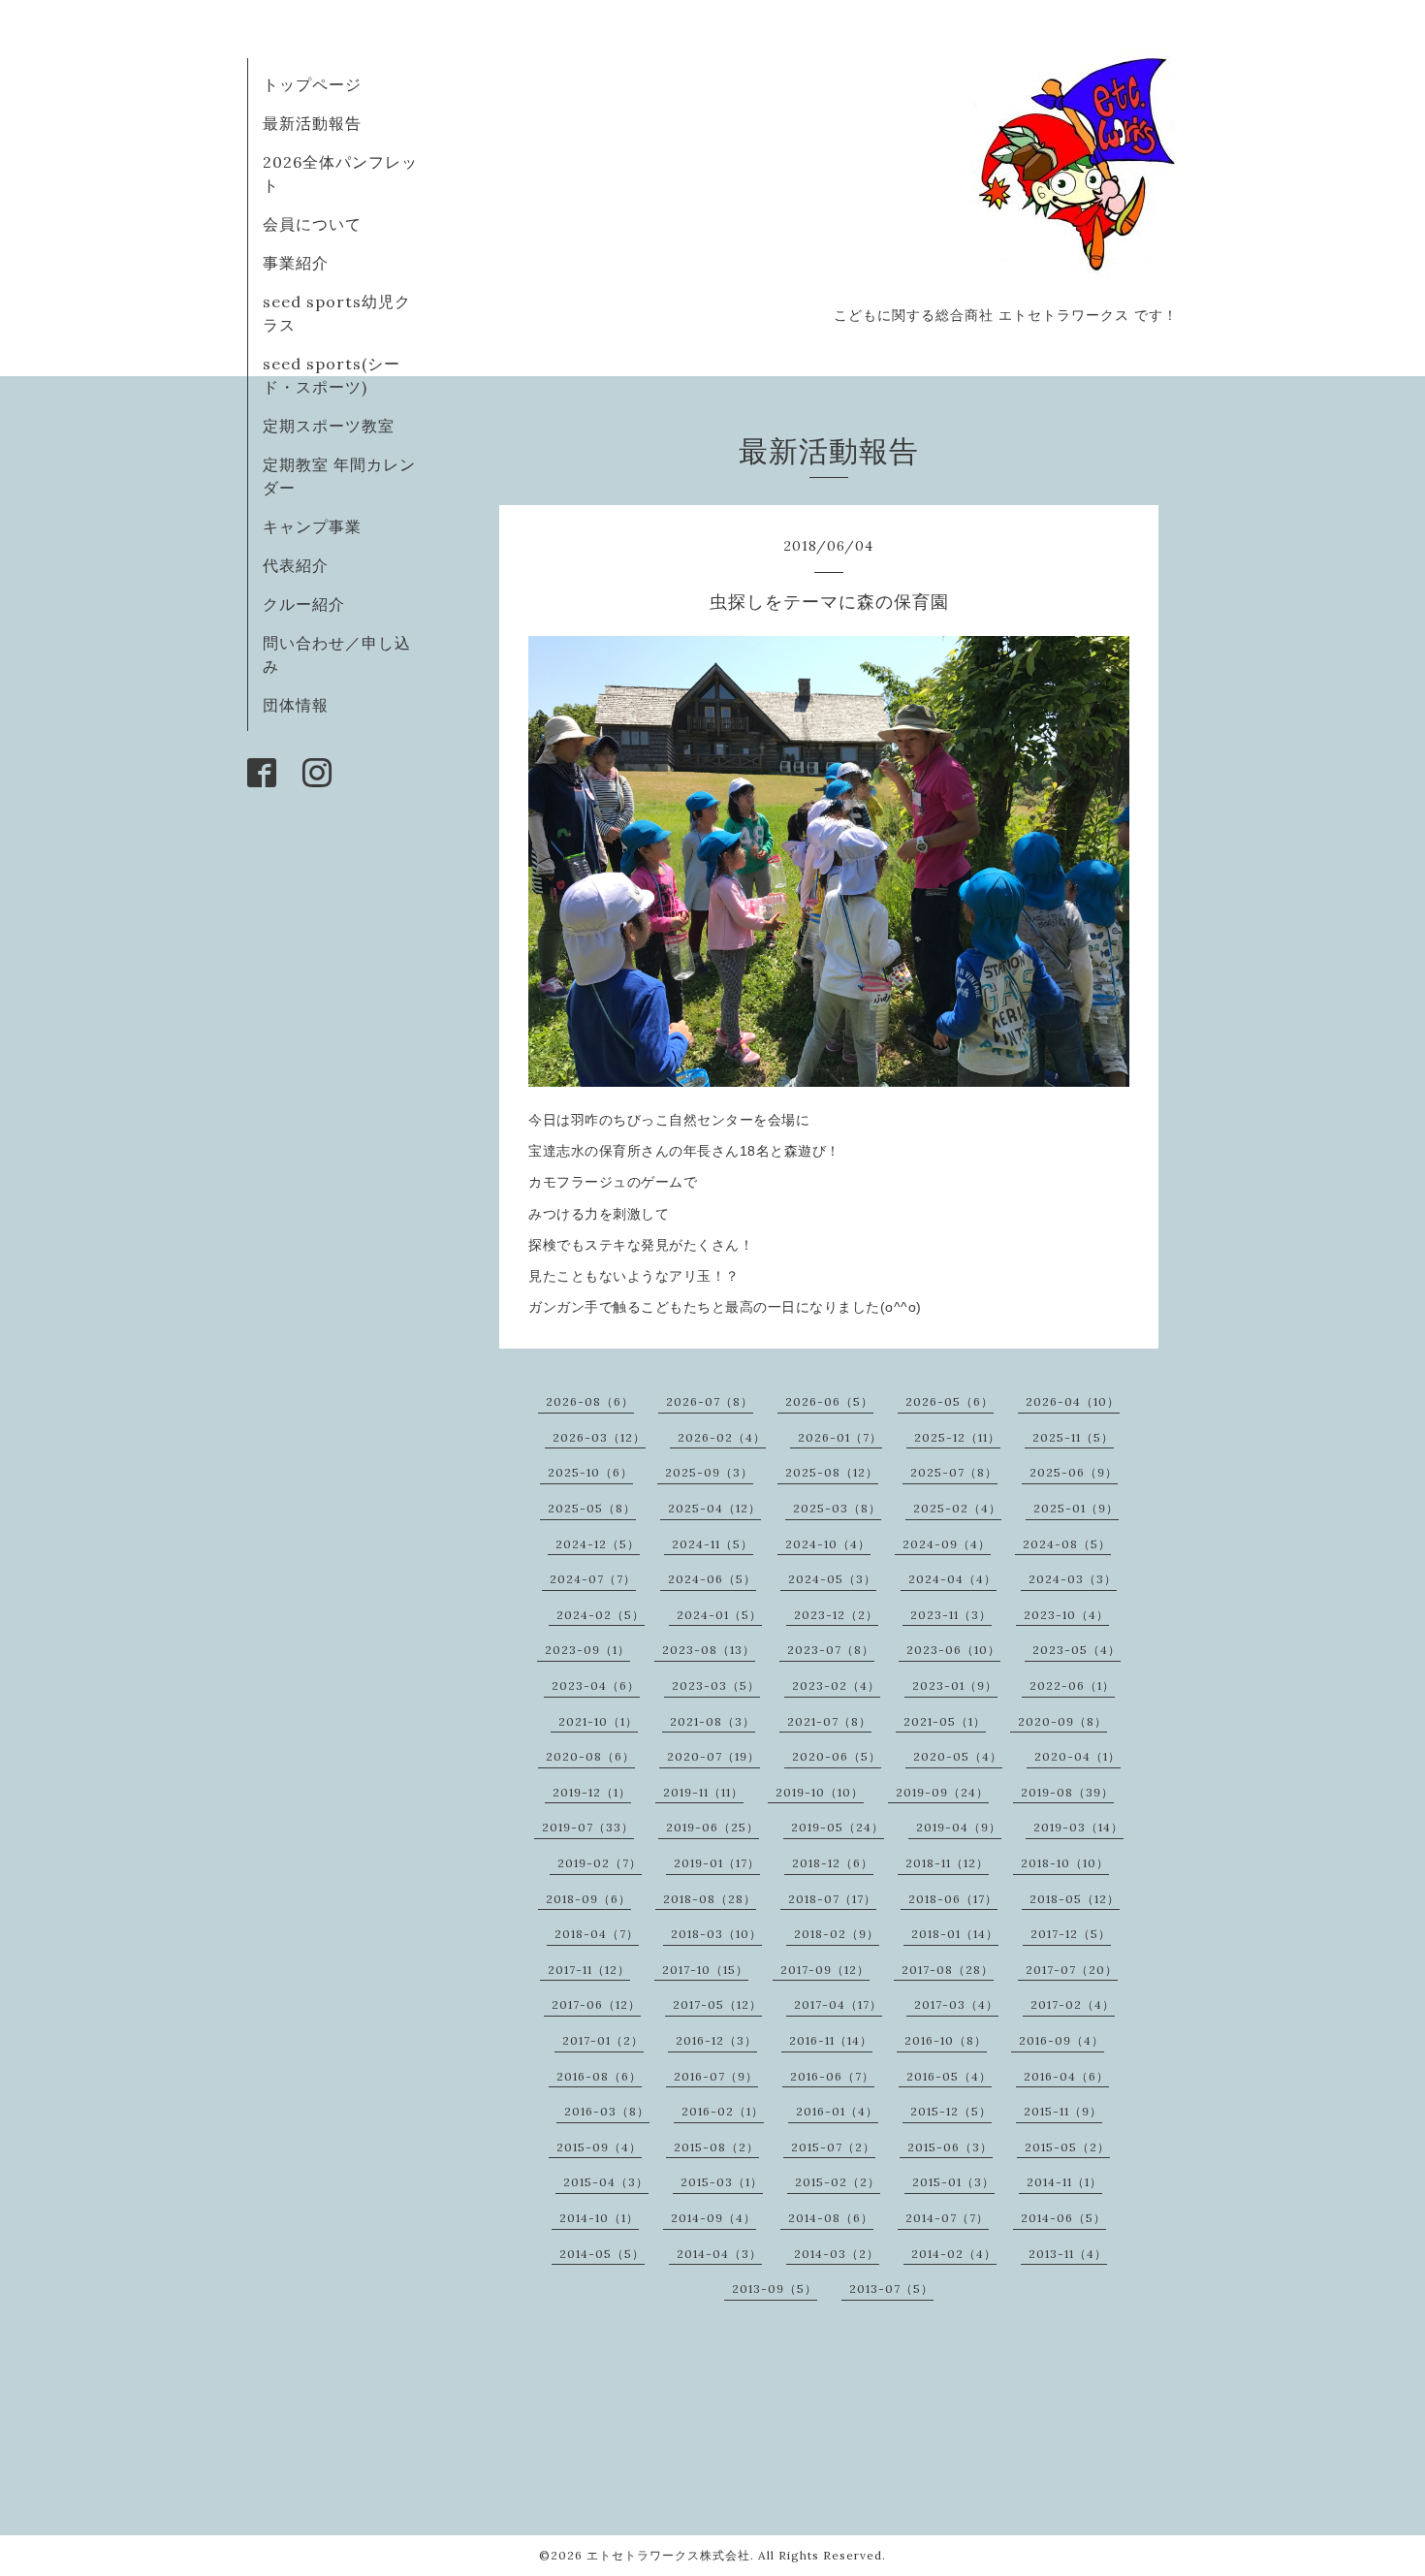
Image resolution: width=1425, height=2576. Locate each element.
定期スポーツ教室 (329, 426)
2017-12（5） (1071, 1934)
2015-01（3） (953, 2182)
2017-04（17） (838, 2004)
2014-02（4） (954, 2254)
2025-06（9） (1074, 1472)
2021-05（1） (945, 1721)
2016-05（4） (949, 2076)
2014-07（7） (947, 2218)
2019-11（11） (703, 1792)
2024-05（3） (832, 1579)
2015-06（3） (950, 2147)
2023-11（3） (951, 1615)
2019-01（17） (717, 1863)
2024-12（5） (598, 1544)
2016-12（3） (716, 2040)
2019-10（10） (820, 1792)
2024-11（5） (712, 1544)
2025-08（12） (832, 1472)
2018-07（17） (832, 1899)
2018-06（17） (953, 1899)
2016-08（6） (599, 2076)
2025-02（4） (957, 1508)
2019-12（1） (592, 1792)
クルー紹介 (304, 604)
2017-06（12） (596, 2004)
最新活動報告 (312, 123)
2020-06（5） (837, 1756)
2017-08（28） (948, 1970)
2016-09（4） (1061, 2040)
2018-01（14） (955, 1934)
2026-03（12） (599, 1437)
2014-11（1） (1064, 2182)
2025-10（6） (590, 1472)
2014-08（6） (831, 2218)
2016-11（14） (831, 2040)
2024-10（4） (828, 1544)
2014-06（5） (1063, 2218)
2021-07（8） (829, 1721)
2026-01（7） (840, 1437)
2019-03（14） (1078, 1827)
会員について (312, 224)
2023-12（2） (836, 1615)
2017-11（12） (589, 1970)
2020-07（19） (713, 1756)
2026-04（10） (1073, 1401)
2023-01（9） (955, 1686)
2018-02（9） (837, 1934)
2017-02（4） (1073, 2004)
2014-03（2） (837, 2254)
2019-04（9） (959, 1827)
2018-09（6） (588, 1899)
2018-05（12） (1075, 1899)
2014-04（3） (719, 2254)
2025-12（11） (957, 1437)
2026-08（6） (590, 1401)
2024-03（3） (1073, 1579)
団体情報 (296, 705)
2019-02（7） (600, 1863)
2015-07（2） (833, 2147)
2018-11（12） (947, 1863)
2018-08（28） (710, 1899)
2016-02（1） (723, 2111)
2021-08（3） (712, 1721)
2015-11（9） (1063, 2111)
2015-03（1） (722, 2182)
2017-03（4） (956, 2004)
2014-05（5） (602, 2254)
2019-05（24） (838, 1827)
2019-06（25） (712, 1827)
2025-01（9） (1076, 1508)
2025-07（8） (954, 1472)
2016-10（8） (946, 2040)
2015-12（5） (951, 2111)
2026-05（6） (950, 1401)
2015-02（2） (838, 2182)
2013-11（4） (1068, 2254)
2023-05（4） (1077, 1650)
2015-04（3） (606, 2182)
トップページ (312, 84)
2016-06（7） (832, 2076)
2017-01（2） (603, 2040)
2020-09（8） (1062, 1721)
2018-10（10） (1065, 1863)
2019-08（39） (1067, 1792)
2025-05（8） (592, 1508)
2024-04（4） (952, 1579)
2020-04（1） (1077, 1756)
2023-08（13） (709, 1650)
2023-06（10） (953, 1650)
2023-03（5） (716, 1686)
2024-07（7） (593, 1579)
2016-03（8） (607, 2111)
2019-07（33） (588, 1827)
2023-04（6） (596, 1686)
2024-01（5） (719, 1615)
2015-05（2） (1067, 2147)
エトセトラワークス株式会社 (668, 2555)
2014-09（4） (713, 2218)
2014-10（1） (599, 2218)
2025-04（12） (714, 1508)
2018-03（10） (716, 1934)
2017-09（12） (825, 1970)
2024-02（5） (601, 1615)
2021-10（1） (598, 1721)
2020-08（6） (590, 1756)
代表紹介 (296, 565)
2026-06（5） (829, 1401)
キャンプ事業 (312, 526)
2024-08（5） (1067, 1544)
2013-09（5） (775, 2289)
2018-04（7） (597, 1934)
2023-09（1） (587, 1650)
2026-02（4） (722, 1437)
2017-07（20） (1072, 1970)
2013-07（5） (891, 2289)
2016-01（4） (837, 2111)
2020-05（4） (958, 1756)
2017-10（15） (705, 1970)
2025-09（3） (709, 1472)
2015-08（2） (716, 2147)
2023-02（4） (836, 1686)
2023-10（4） (1066, 1615)
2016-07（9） (716, 2076)
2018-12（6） (833, 1863)
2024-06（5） (712, 1579)
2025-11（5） (1073, 1437)
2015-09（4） (599, 2147)
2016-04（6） (1066, 2076)
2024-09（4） (947, 1544)
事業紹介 (296, 263)
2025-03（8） (837, 1508)
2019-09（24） (942, 1792)
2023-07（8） (831, 1650)
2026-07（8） (710, 1401)
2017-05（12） (717, 2004)
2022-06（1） (1072, 1686)
